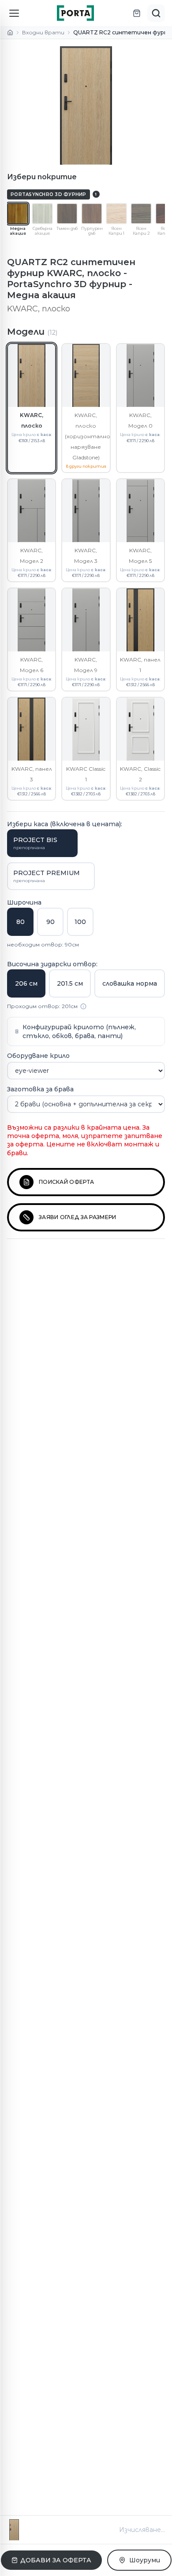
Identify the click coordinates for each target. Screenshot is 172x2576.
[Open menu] (14, 13)
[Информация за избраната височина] (83, 1006)
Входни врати (43, 32)
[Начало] (10, 33)
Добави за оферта (56, 2560)
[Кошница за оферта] (137, 13)
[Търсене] (156, 13)
